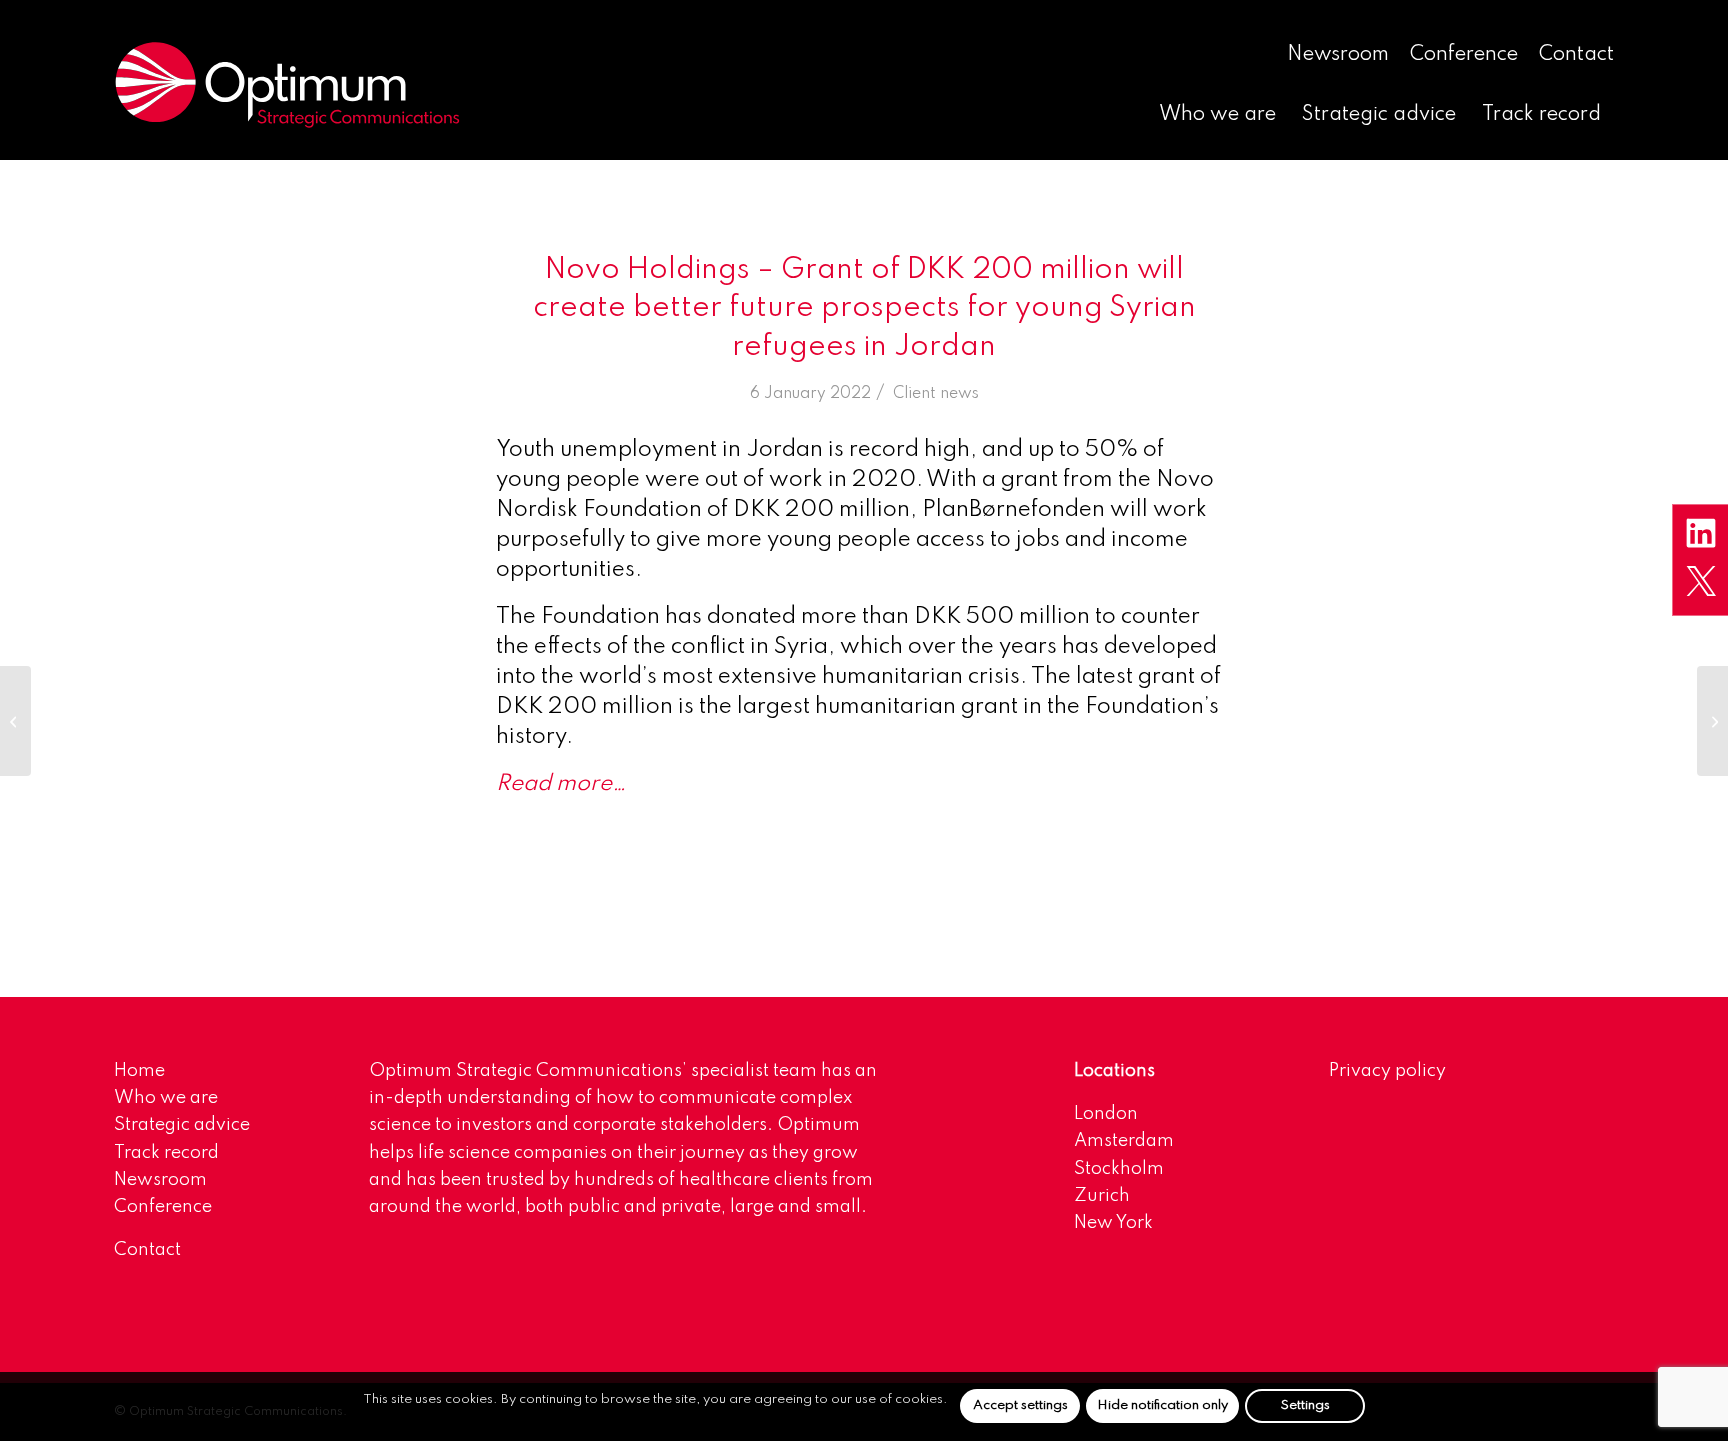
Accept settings (1020, 1405)
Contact (1576, 55)
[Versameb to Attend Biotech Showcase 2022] (15, 721)
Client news (936, 394)
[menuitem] (1338, 56)
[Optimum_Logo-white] (287, 85)
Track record (166, 1153)
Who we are (166, 1098)
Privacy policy (1387, 1071)
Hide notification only (1162, 1405)
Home (139, 1071)
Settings (1305, 1405)
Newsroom (1338, 55)
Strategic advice (182, 1125)
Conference (1464, 55)
